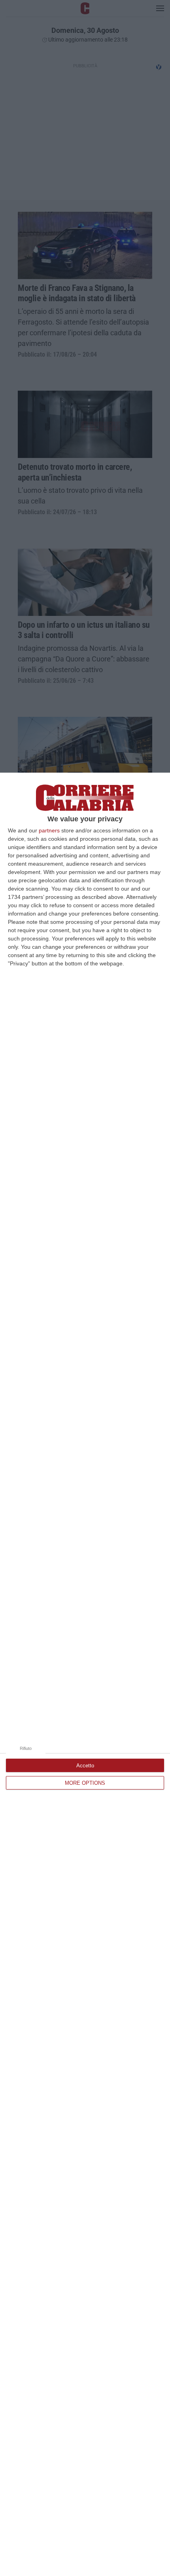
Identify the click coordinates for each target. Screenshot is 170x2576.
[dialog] (85, 1674)
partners (49, 830)
